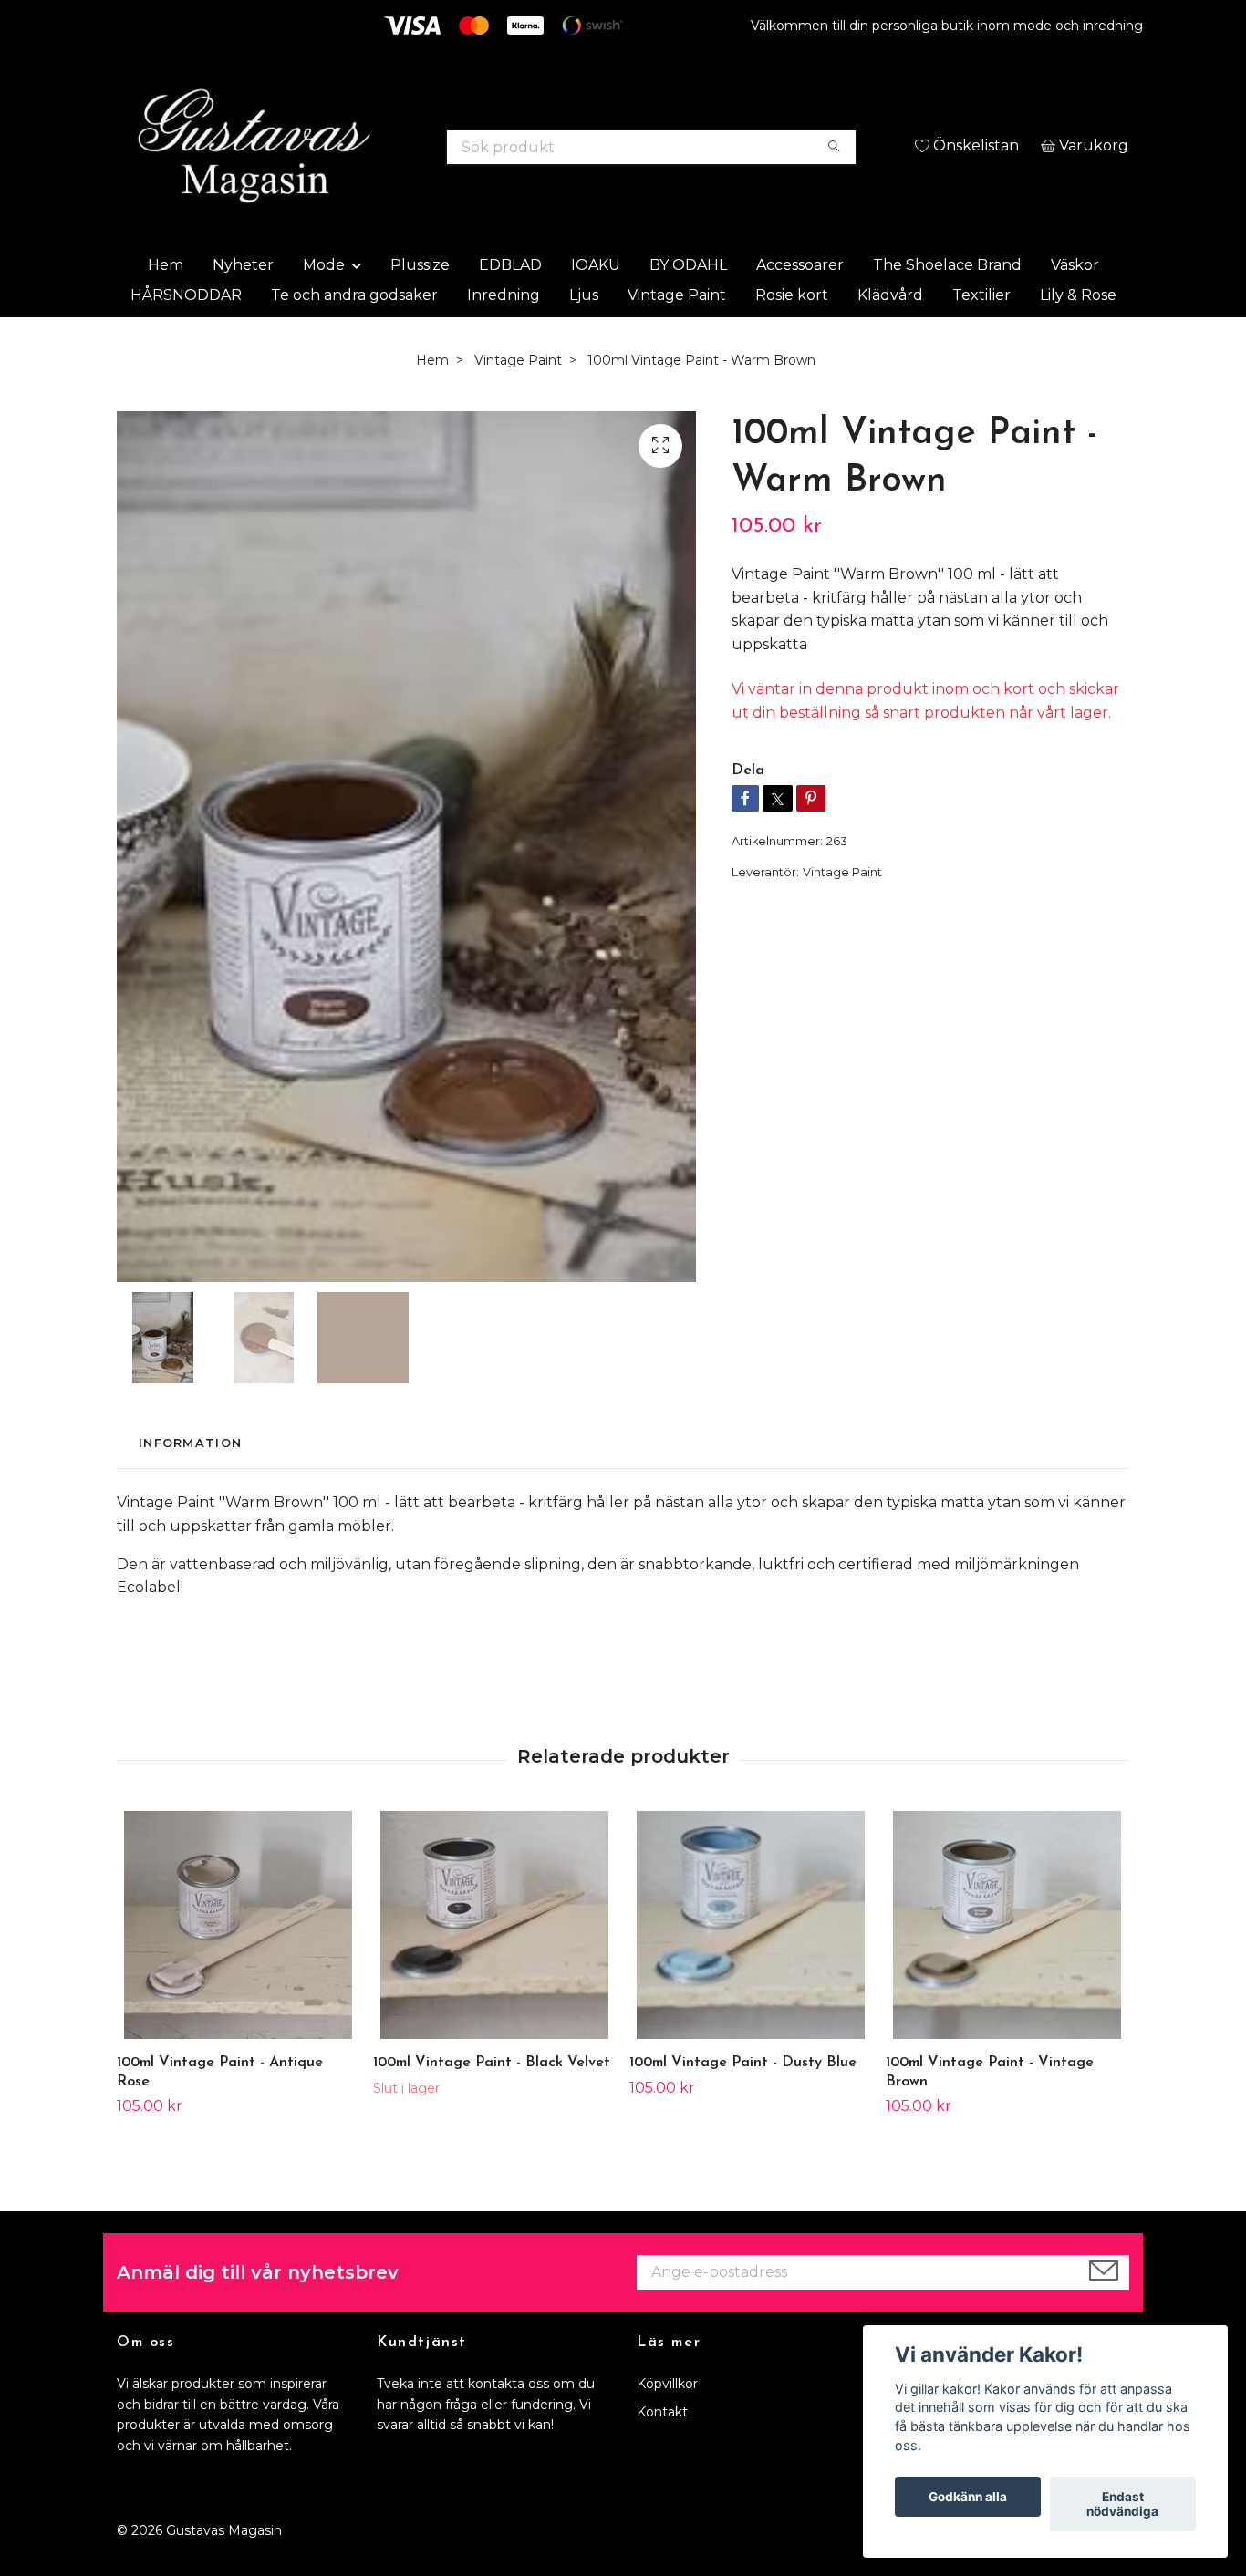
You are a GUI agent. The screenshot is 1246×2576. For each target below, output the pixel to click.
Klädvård (890, 336)
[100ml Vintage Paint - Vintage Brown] (1007, 1967)
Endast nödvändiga (1122, 2504)
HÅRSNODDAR (186, 336)
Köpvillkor (667, 2426)
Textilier (981, 336)
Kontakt (662, 2453)
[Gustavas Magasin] (370, 155)
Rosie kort (792, 336)
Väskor (1075, 306)
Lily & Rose (1078, 336)
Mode (324, 306)
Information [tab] (190, 1485)
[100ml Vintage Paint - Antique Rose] (238, 1967)
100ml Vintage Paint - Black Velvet (492, 2105)
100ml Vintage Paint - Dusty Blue (743, 2105)
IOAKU (596, 306)
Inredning (504, 336)
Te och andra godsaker (354, 336)
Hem (166, 306)
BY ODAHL (688, 306)
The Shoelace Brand (947, 306)
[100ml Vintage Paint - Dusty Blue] (751, 1967)
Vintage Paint (677, 336)
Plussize (420, 306)
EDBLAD (510, 306)
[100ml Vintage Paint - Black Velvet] (494, 1967)
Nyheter (243, 306)
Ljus (584, 336)
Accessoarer (800, 306)
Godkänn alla (968, 2497)
